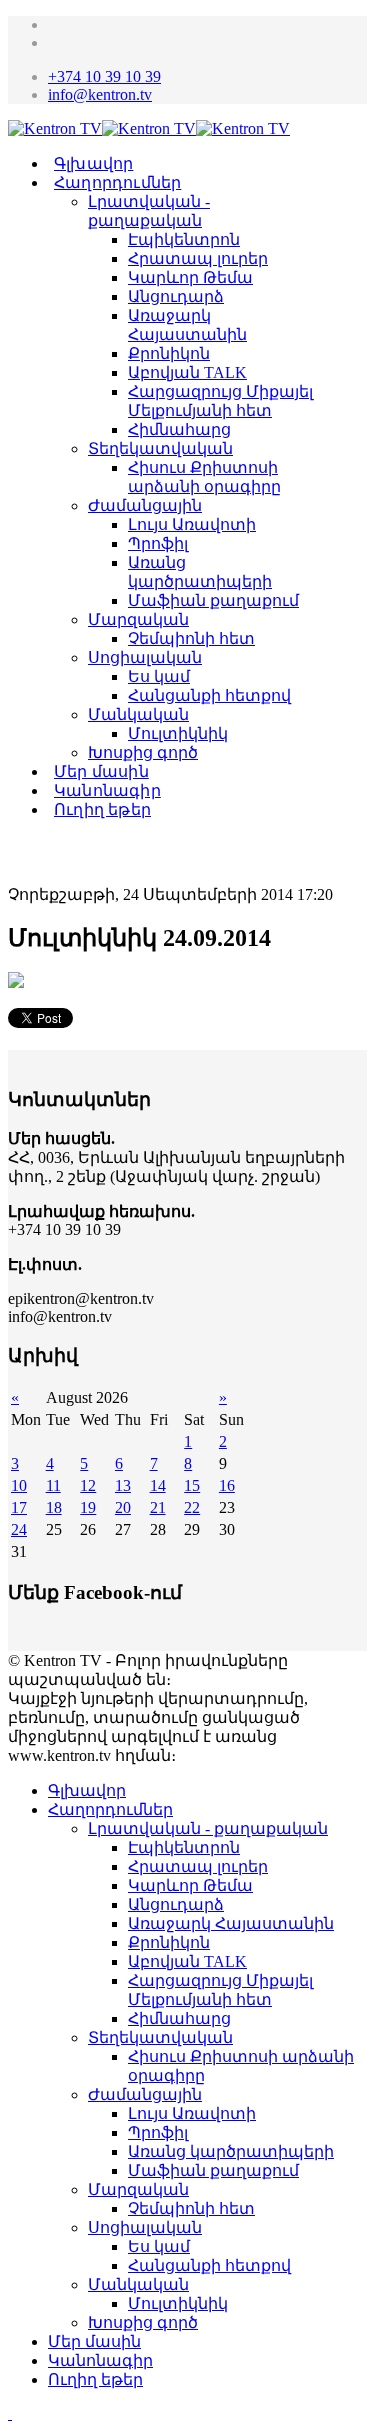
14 (158, 1485)
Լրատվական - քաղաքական (208, 1828)
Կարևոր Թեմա (190, 277)
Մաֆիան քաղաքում (213, 600)
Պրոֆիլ (158, 543)
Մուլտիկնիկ (178, 733)
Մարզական (138, 619)
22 (192, 1507)
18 (54, 1507)
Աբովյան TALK (187, 372)
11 (53, 1485)
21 (158, 1507)
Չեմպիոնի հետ (191, 638)
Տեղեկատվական (160, 448)
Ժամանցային (145, 505)
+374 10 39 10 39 (104, 76)
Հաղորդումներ (117, 182)
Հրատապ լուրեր (198, 258)
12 (88, 1485)
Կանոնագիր (107, 790)
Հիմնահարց (179, 429)
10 (19, 1485)
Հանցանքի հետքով (209, 695)
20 (123, 1507)
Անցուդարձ (176, 296)
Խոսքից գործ (143, 752)
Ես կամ (159, 676)
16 (227, 1485)
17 (19, 1507)
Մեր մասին (101, 771)
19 (88, 1507)
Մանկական (138, 714)
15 (192, 1485)
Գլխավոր (93, 163)
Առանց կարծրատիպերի (231, 2151)
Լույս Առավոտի (192, 524)
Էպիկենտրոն (184, 239)
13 (123, 1485)
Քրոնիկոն (169, 353)
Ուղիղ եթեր (102, 809)
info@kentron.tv (100, 94)
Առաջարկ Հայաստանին (231, 1923)
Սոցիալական (145, 657)
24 (19, 1529)
